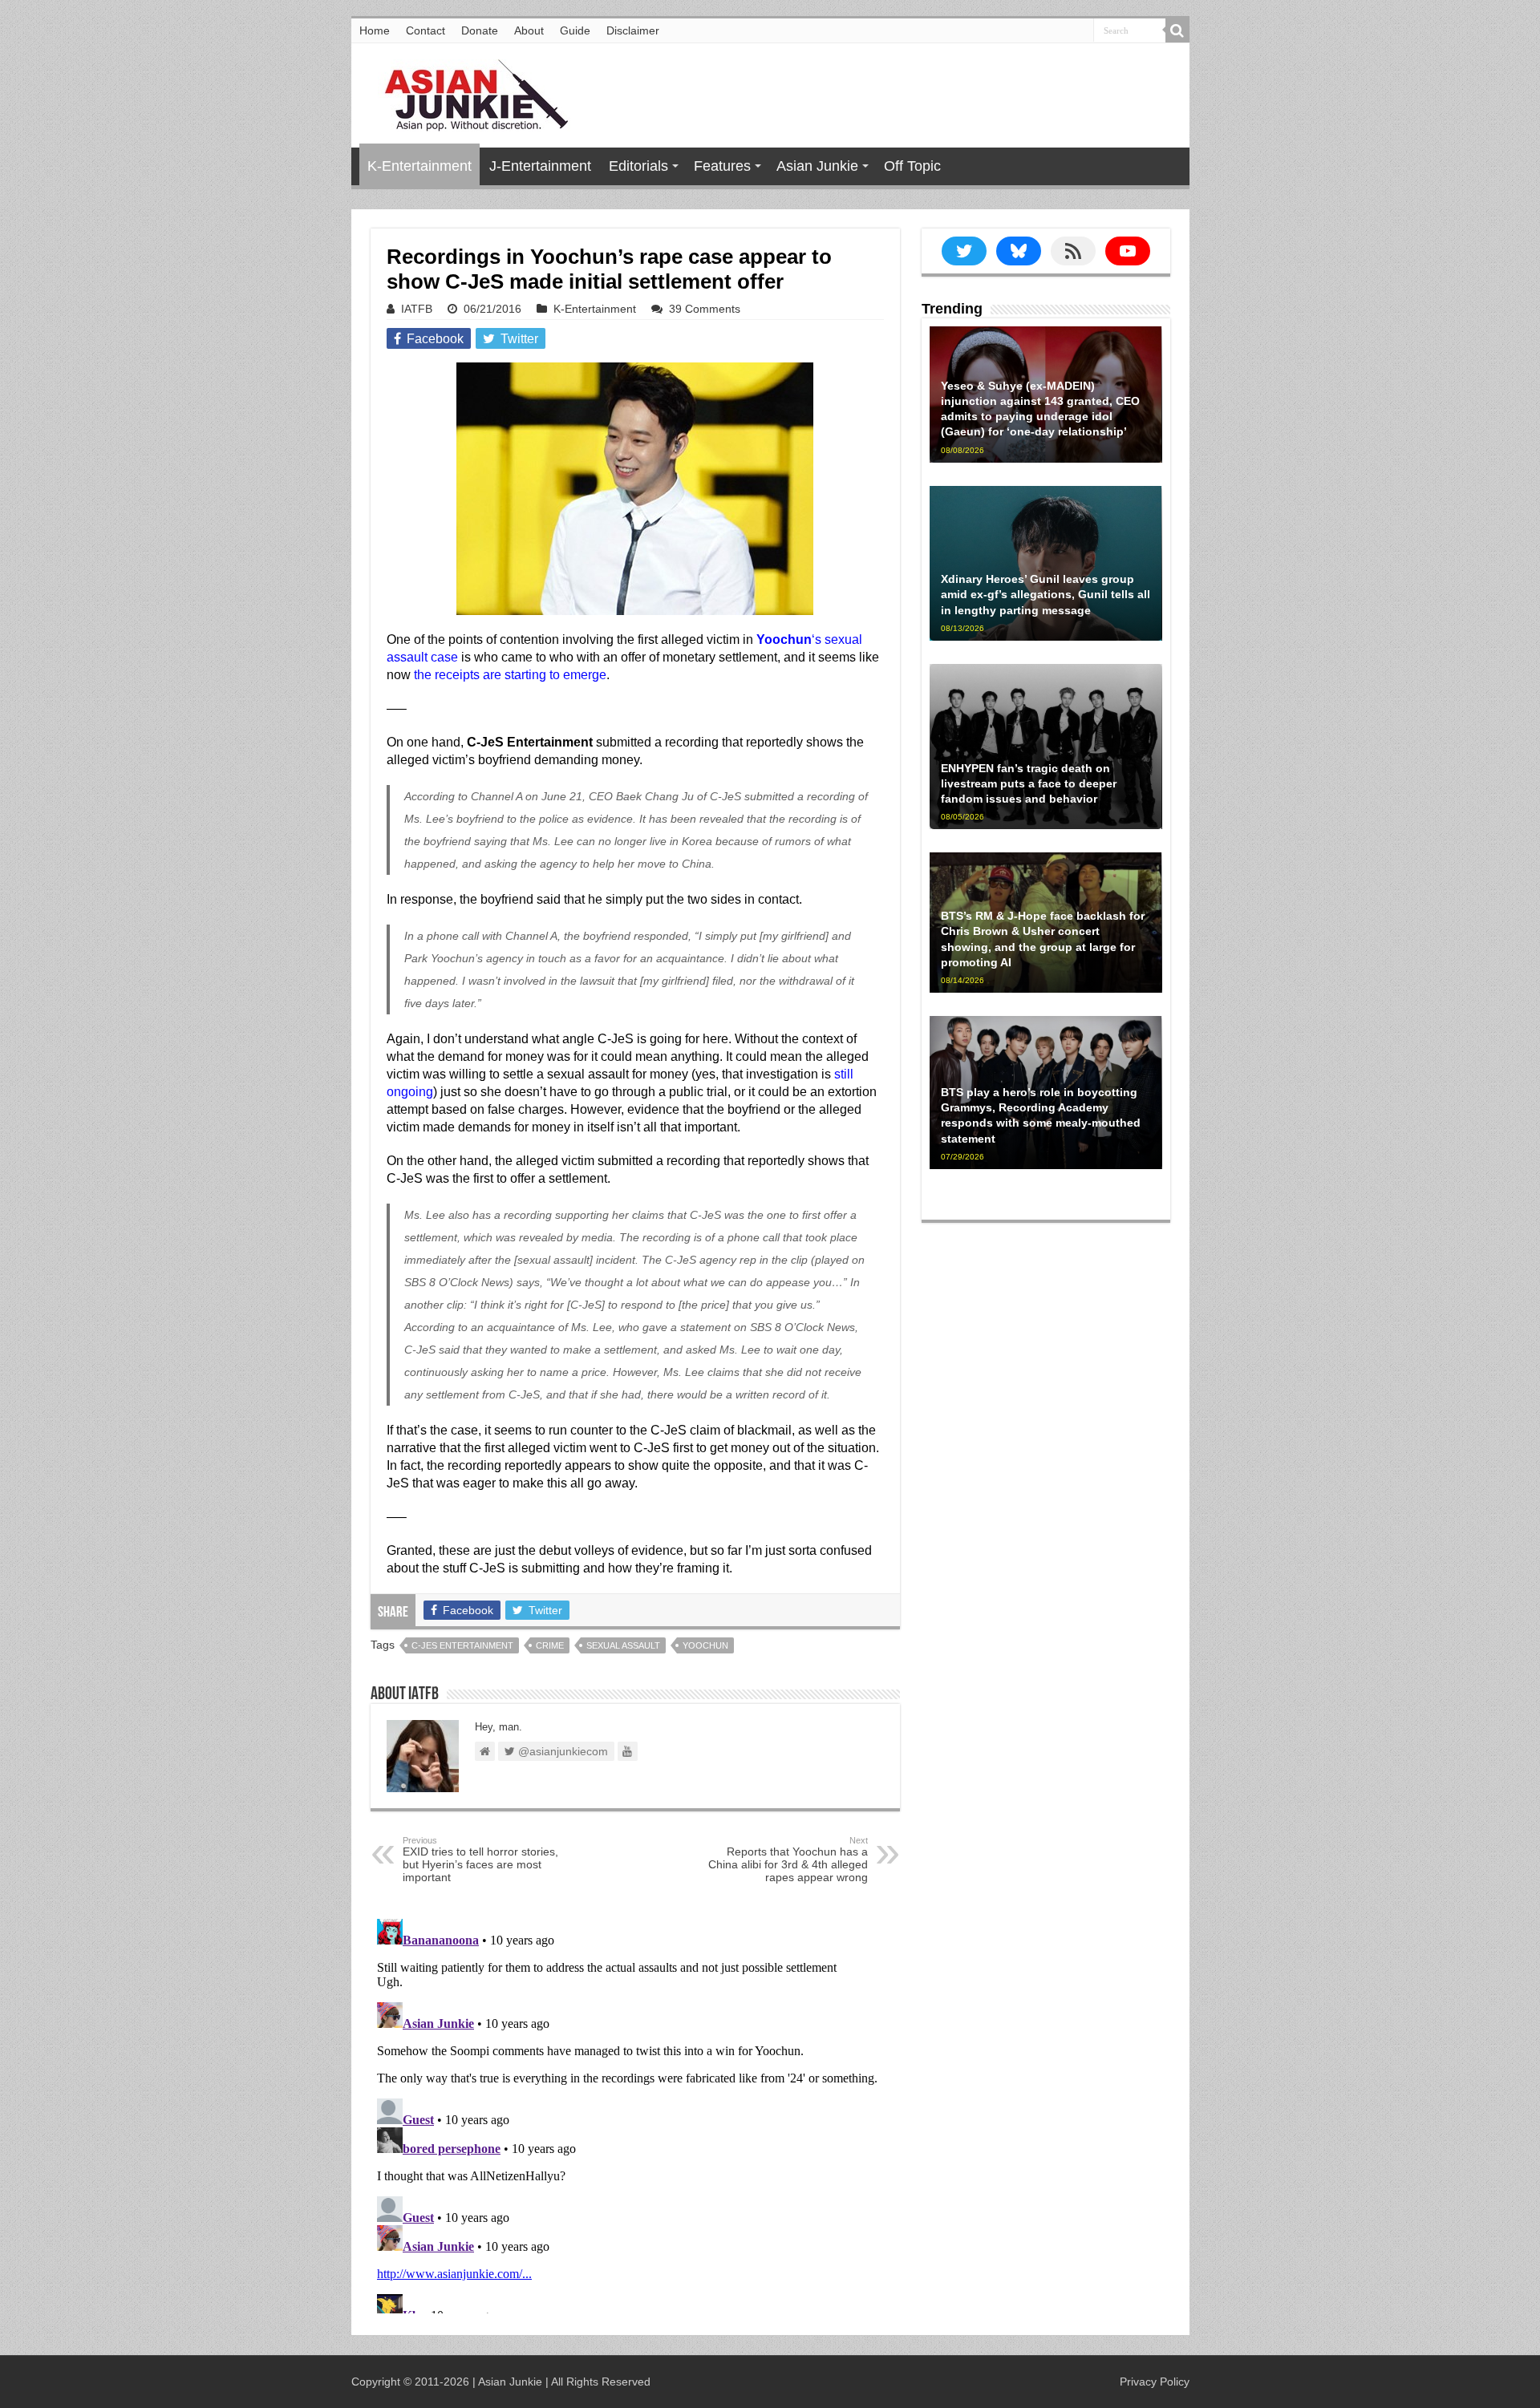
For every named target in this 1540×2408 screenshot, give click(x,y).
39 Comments (705, 309)
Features (722, 166)
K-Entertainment (419, 166)
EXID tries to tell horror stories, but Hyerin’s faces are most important (480, 1860)
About (529, 30)
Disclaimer (633, 30)
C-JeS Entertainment (462, 1645)
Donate (480, 30)
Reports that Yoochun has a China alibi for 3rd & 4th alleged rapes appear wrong (788, 1860)
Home (375, 30)
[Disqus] (635, 2113)
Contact (426, 30)
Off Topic (912, 166)
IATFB (417, 309)
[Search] (1177, 30)
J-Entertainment (540, 166)
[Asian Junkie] (468, 92)
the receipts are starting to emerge (510, 675)
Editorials (638, 166)
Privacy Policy (1155, 2382)
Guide (575, 30)
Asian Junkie (817, 166)
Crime (550, 1645)
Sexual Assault (623, 1645)
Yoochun (705, 1645)
